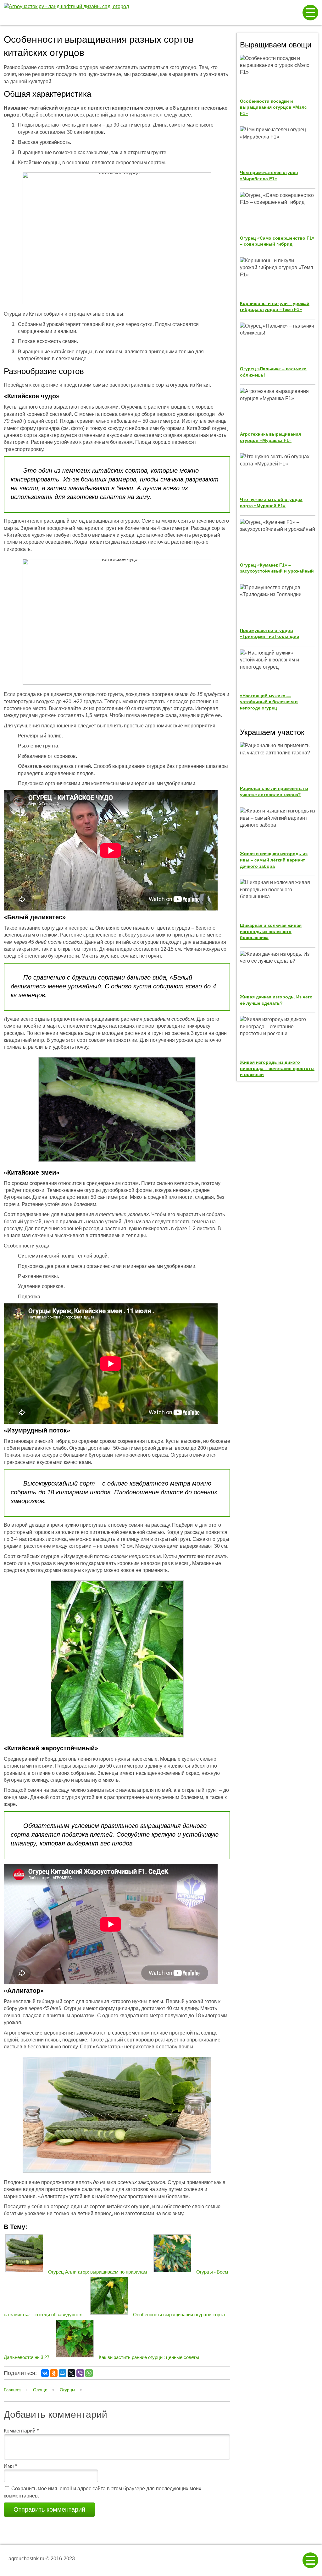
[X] (71, 2373)
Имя (10, 2466)
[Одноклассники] (54, 2373)
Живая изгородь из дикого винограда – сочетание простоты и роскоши (277, 1068)
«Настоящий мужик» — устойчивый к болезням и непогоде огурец (269, 702)
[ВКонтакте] (45, 2373)
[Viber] (80, 2373)
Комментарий (21, 2431)
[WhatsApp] (89, 2373)
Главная (12, 2390)
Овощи (40, 2390)
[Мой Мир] (63, 2373)
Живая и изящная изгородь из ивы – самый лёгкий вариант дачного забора (274, 860)
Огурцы (67, 2390)
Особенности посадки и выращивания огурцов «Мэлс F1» (273, 107)
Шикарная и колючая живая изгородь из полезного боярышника (271, 931)
